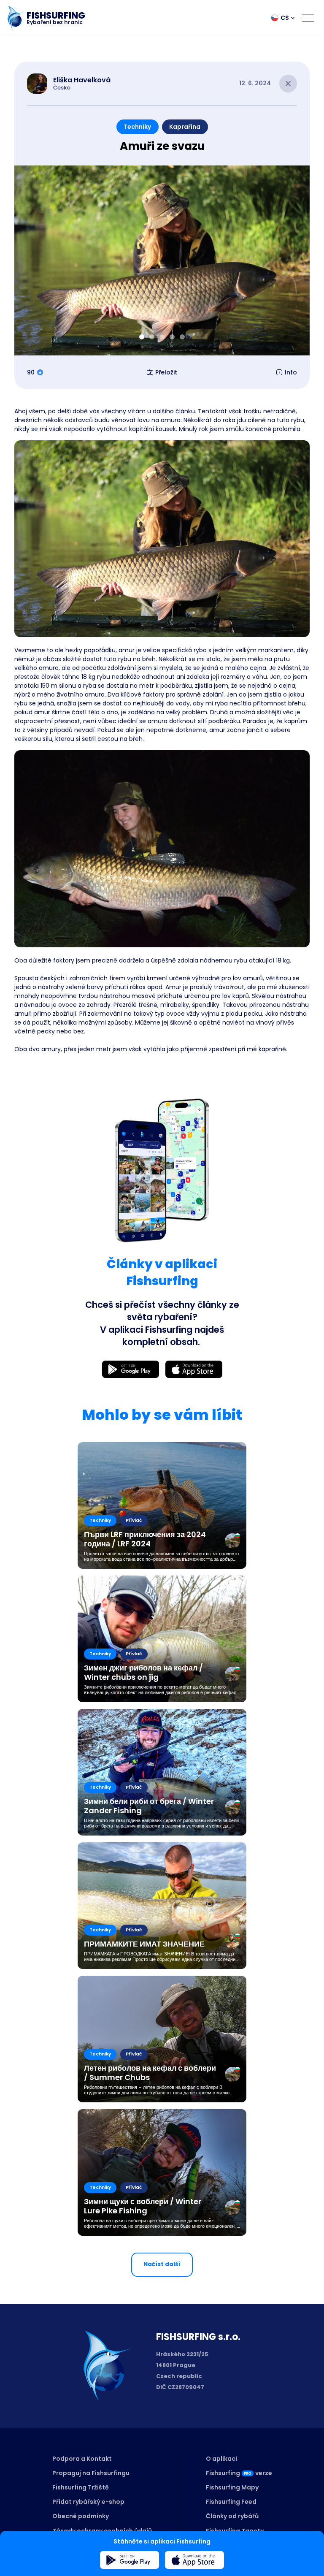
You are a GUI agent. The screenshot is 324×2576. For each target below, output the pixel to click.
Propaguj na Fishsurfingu (91, 2473)
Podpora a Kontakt (82, 2459)
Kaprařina (185, 127)
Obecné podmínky (81, 2516)
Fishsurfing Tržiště (81, 2487)
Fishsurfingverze (239, 2473)
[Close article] (288, 84)
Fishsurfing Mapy (232, 2487)
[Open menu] (308, 18)
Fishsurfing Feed (231, 2502)
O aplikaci (221, 2459)
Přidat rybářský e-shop (88, 2502)
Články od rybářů (232, 2516)
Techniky (137, 127)
